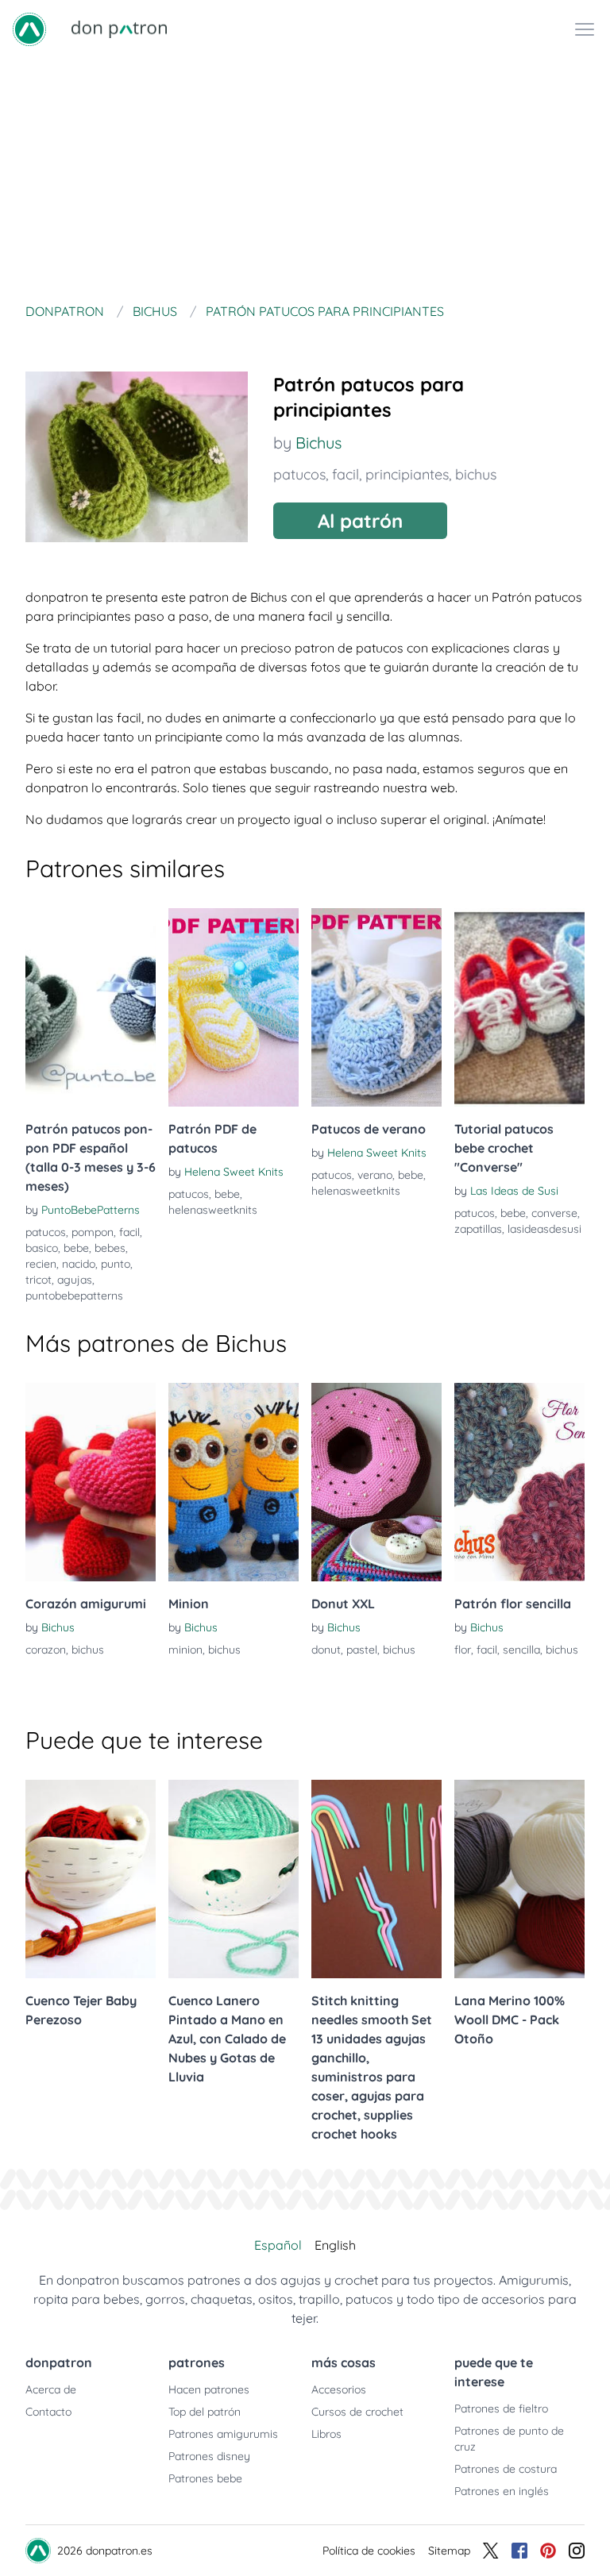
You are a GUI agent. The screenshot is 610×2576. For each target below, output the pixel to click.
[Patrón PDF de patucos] (234, 1007)
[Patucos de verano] (376, 1007)
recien (41, 1264)
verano (375, 1175)
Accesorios (339, 2389)
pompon (93, 1232)
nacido (79, 1264)
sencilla (521, 1650)
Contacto (48, 2412)
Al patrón (360, 521)
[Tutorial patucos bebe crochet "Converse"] (519, 1007)
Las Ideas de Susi (514, 1191)
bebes (110, 1248)
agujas (75, 1280)
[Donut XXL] (376, 1482)
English (335, 2245)
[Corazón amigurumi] (91, 1482)
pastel (362, 1650)
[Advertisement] (305, 178)
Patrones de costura (506, 2469)
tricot (39, 1280)
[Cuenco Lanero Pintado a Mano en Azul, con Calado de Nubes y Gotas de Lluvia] (234, 1879)
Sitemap (449, 2551)
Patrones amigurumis (223, 2434)
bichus (476, 474)
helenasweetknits (213, 1210)
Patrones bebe (205, 2478)
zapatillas (478, 1229)
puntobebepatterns (74, 1296)
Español (278, 2245)
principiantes (407, 474)
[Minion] (234, 1482)
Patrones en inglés (502, 2491)
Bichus (319, 443)
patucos (299, 474)
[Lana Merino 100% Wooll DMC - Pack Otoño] (519, 1879)
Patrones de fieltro (501, 2409)
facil (346, 474)
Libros (326, 2434)
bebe (76, 1248)
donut (326, 1650)
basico (42, 1248)
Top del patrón (205, 2412)
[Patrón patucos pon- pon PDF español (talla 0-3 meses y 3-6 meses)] (91, 1007)
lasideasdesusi (544, 1229)
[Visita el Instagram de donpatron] (577, 2551)
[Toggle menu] (585, 29)
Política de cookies (369, 2551)
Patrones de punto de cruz (509, 2439)
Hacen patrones (209, 2389)
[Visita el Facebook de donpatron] (519, 2551)
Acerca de (51, 2389)
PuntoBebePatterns (91, 1210)
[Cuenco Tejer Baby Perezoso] (91, 1879)
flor (463, 1650)
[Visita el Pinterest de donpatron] (548, 2551)
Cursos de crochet (357, 2412)
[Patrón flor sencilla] (519, 1482)
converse (554, 1213)
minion (185, 1650)
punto (116, 1264)
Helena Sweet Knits (234, 1172)
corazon (46, 1650)
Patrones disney (209, 2456)
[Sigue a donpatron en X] (491, 2551)
